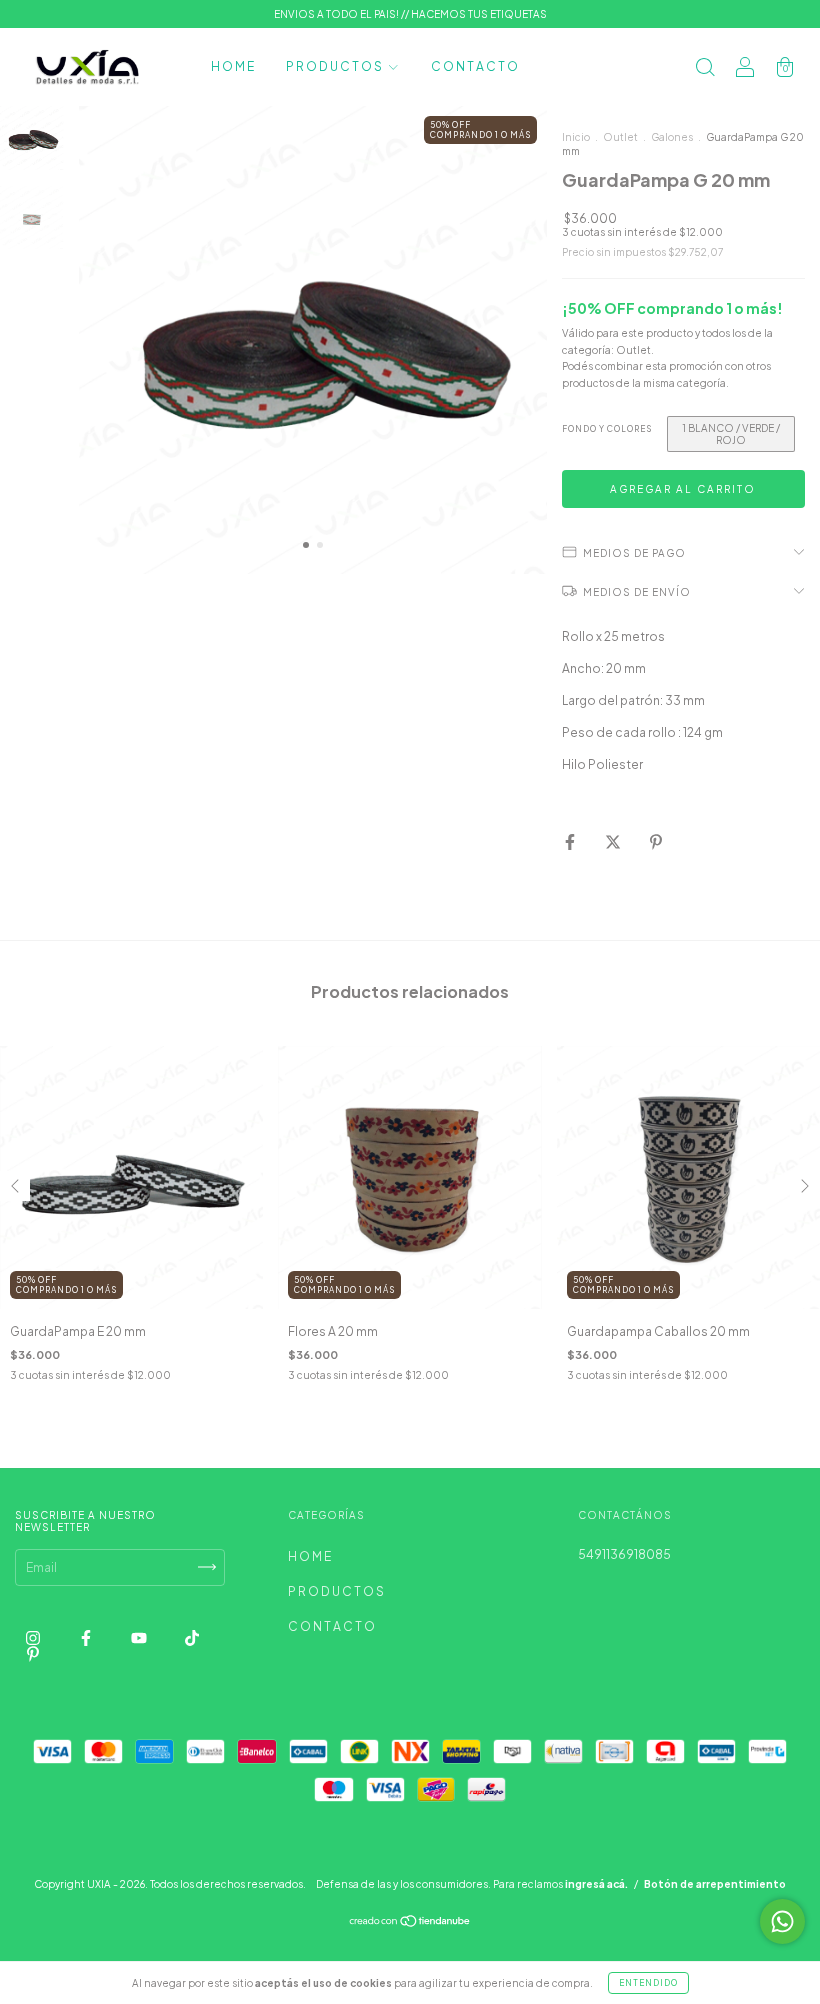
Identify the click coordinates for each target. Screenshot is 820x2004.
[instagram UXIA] (34, 1637)
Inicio (576, 137)
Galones (672, 137)
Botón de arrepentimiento (715, 1884)
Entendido (648, 1983)
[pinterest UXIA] (33, 1653)
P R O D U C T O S (335, 66)
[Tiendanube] (410, 1923)
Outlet (620, 137)
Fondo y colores (607, 429)
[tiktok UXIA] (192, 1637)
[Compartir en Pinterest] (656, 841)
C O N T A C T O (474, 66)
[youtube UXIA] (140, 1637)
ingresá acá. (596, 1884)
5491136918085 (624, 1554)
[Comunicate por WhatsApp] (782, 1921)
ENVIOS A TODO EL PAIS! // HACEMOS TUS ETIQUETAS (410, 14)
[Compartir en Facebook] (571, 841)
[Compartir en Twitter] (614, 841)
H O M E (232, 66)
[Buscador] (705, 69)
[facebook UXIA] (87, 1637)
